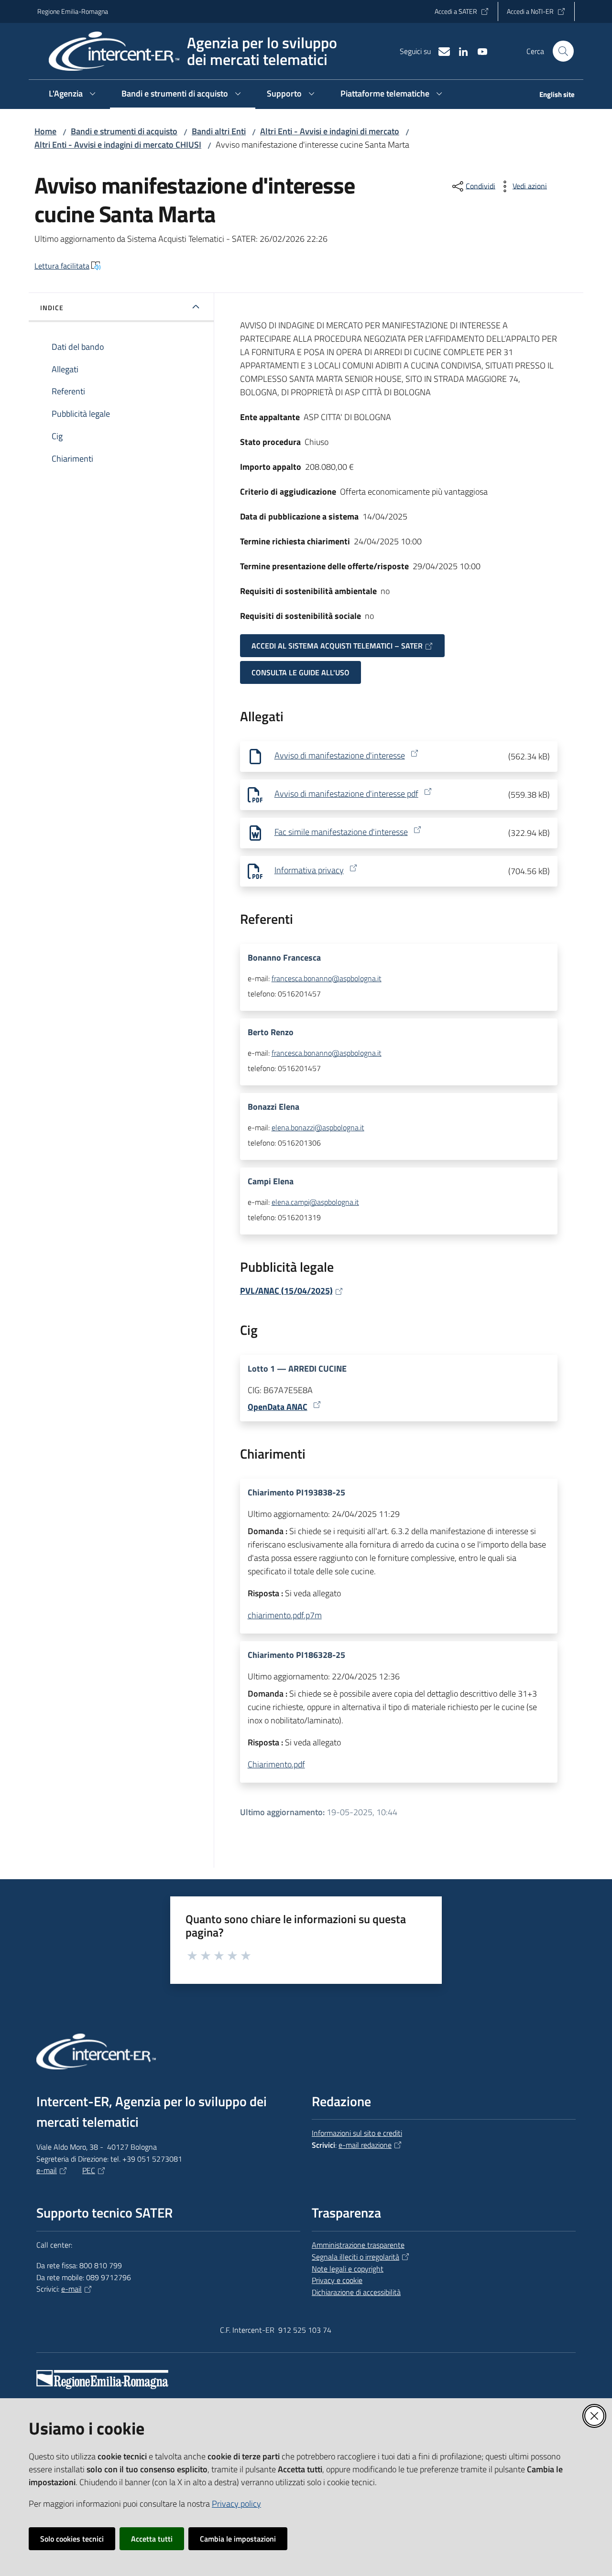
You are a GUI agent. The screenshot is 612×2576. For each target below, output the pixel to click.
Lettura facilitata (62, 266)
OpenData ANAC (278, 1407)
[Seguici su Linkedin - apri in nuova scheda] (459, 51)
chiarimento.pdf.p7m (285, 1615)
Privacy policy (236, 2504)
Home (45, 131)
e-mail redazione (365, 2145)
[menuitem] (551, 95)
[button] (563, 51)
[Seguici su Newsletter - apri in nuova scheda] (440, 51)
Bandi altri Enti (219, 131)
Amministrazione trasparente (358, 2245)
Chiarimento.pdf (276, 1764)
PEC (89, 2170)
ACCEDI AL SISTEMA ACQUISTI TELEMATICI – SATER (337, 646)
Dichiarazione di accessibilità (356, 2292)
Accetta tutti (152, 2539)
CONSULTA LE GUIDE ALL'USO (301, 672)
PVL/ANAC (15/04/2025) (286, 1291)
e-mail (47, 2170)
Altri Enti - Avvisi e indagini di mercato (330, 131)
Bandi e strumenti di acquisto (124, 131)
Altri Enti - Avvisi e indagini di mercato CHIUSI (118, 145)
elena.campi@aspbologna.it (315, 1202)
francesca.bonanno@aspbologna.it (327, 978)
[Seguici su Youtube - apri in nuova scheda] (479, 51)
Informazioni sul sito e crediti (357, 2133)
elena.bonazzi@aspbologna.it (318, 1127)
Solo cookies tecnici (72, 2539)
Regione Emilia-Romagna (73, 11)
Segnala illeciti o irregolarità (355, 2257)
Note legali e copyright (348, 2269)
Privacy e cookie (337, 2280)
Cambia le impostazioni (238, 2539)
